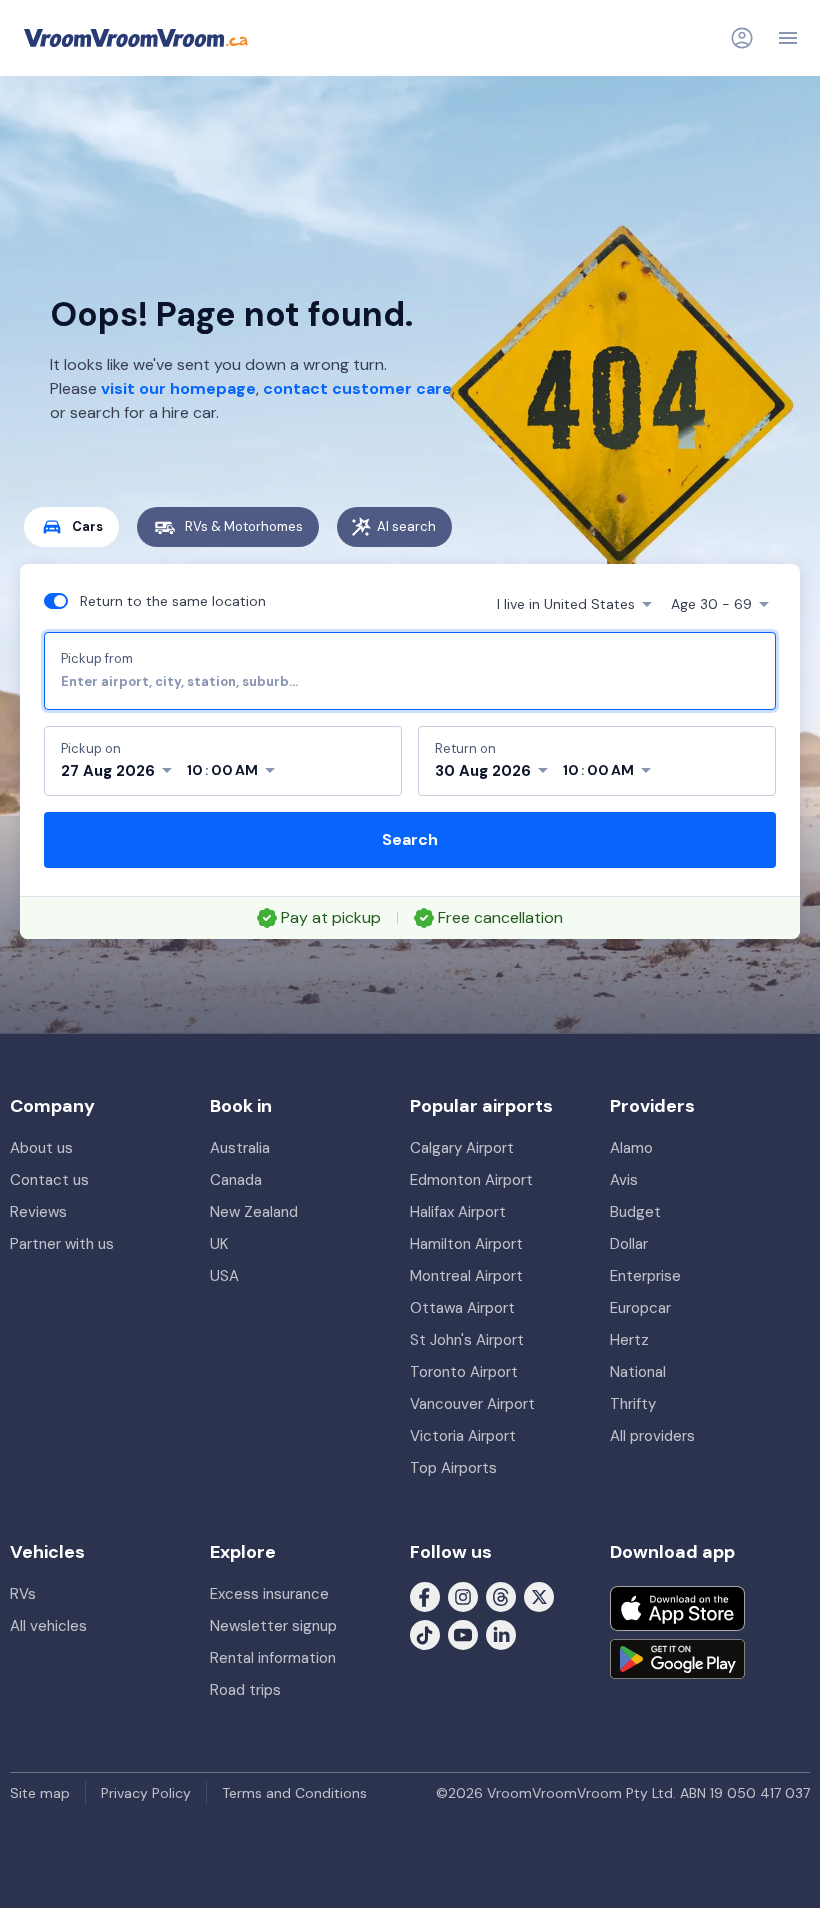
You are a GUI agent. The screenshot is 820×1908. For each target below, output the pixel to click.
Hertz (629, 1340)
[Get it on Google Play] (677, 1659)
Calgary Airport (462, 1148)
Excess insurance (269, 1594)
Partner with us (62, 1244)
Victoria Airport (463, 1436)
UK (219, 1244)
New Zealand (254, 1212)
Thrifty (633, 1404)
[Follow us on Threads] (501, 1596)
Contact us (49, 1180)
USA (224, 1276)
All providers (652, 1436)
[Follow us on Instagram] (463, 1596)
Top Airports (453, 1468)
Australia (240, 1148)
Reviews (38, 1212)
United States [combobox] (566, 604)
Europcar (640, 1308)
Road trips (245, 1690)
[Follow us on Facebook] (425, 1596)
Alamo (631, 1148)
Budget (635, 1212)
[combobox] (410, 681)
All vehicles (48, 1626)
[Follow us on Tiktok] (425, 1634)
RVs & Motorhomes (244, 526)
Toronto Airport (464, 1372)
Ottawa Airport (462, 1308)
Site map (40, 1793)
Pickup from (97, 658)
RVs (23, 1594)
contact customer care (357, 388)
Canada (236, 1180)
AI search (406, 526)
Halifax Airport (458, 1212)
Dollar (629, 1244)
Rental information (273, 1658)
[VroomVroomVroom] (136, 38)
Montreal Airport (466, 1276)
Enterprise (645, 1276)
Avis (624, 1180)
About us (41, 1148)
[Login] (742, 38)
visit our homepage (178, 388)
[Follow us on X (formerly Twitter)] (539, 1596)
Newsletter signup (273, 1626)
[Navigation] (788, 38)
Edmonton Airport (471, 1180)
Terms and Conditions (294, 1793)
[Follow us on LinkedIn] (501, 1634)
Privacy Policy (146, 1793)
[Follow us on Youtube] (463, 1634)
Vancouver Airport (472, 1404)
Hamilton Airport (466, 1244)
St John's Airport (467, 1340)
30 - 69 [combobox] (711, 604)
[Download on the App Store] (677, 1608)
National (638, 1372)
